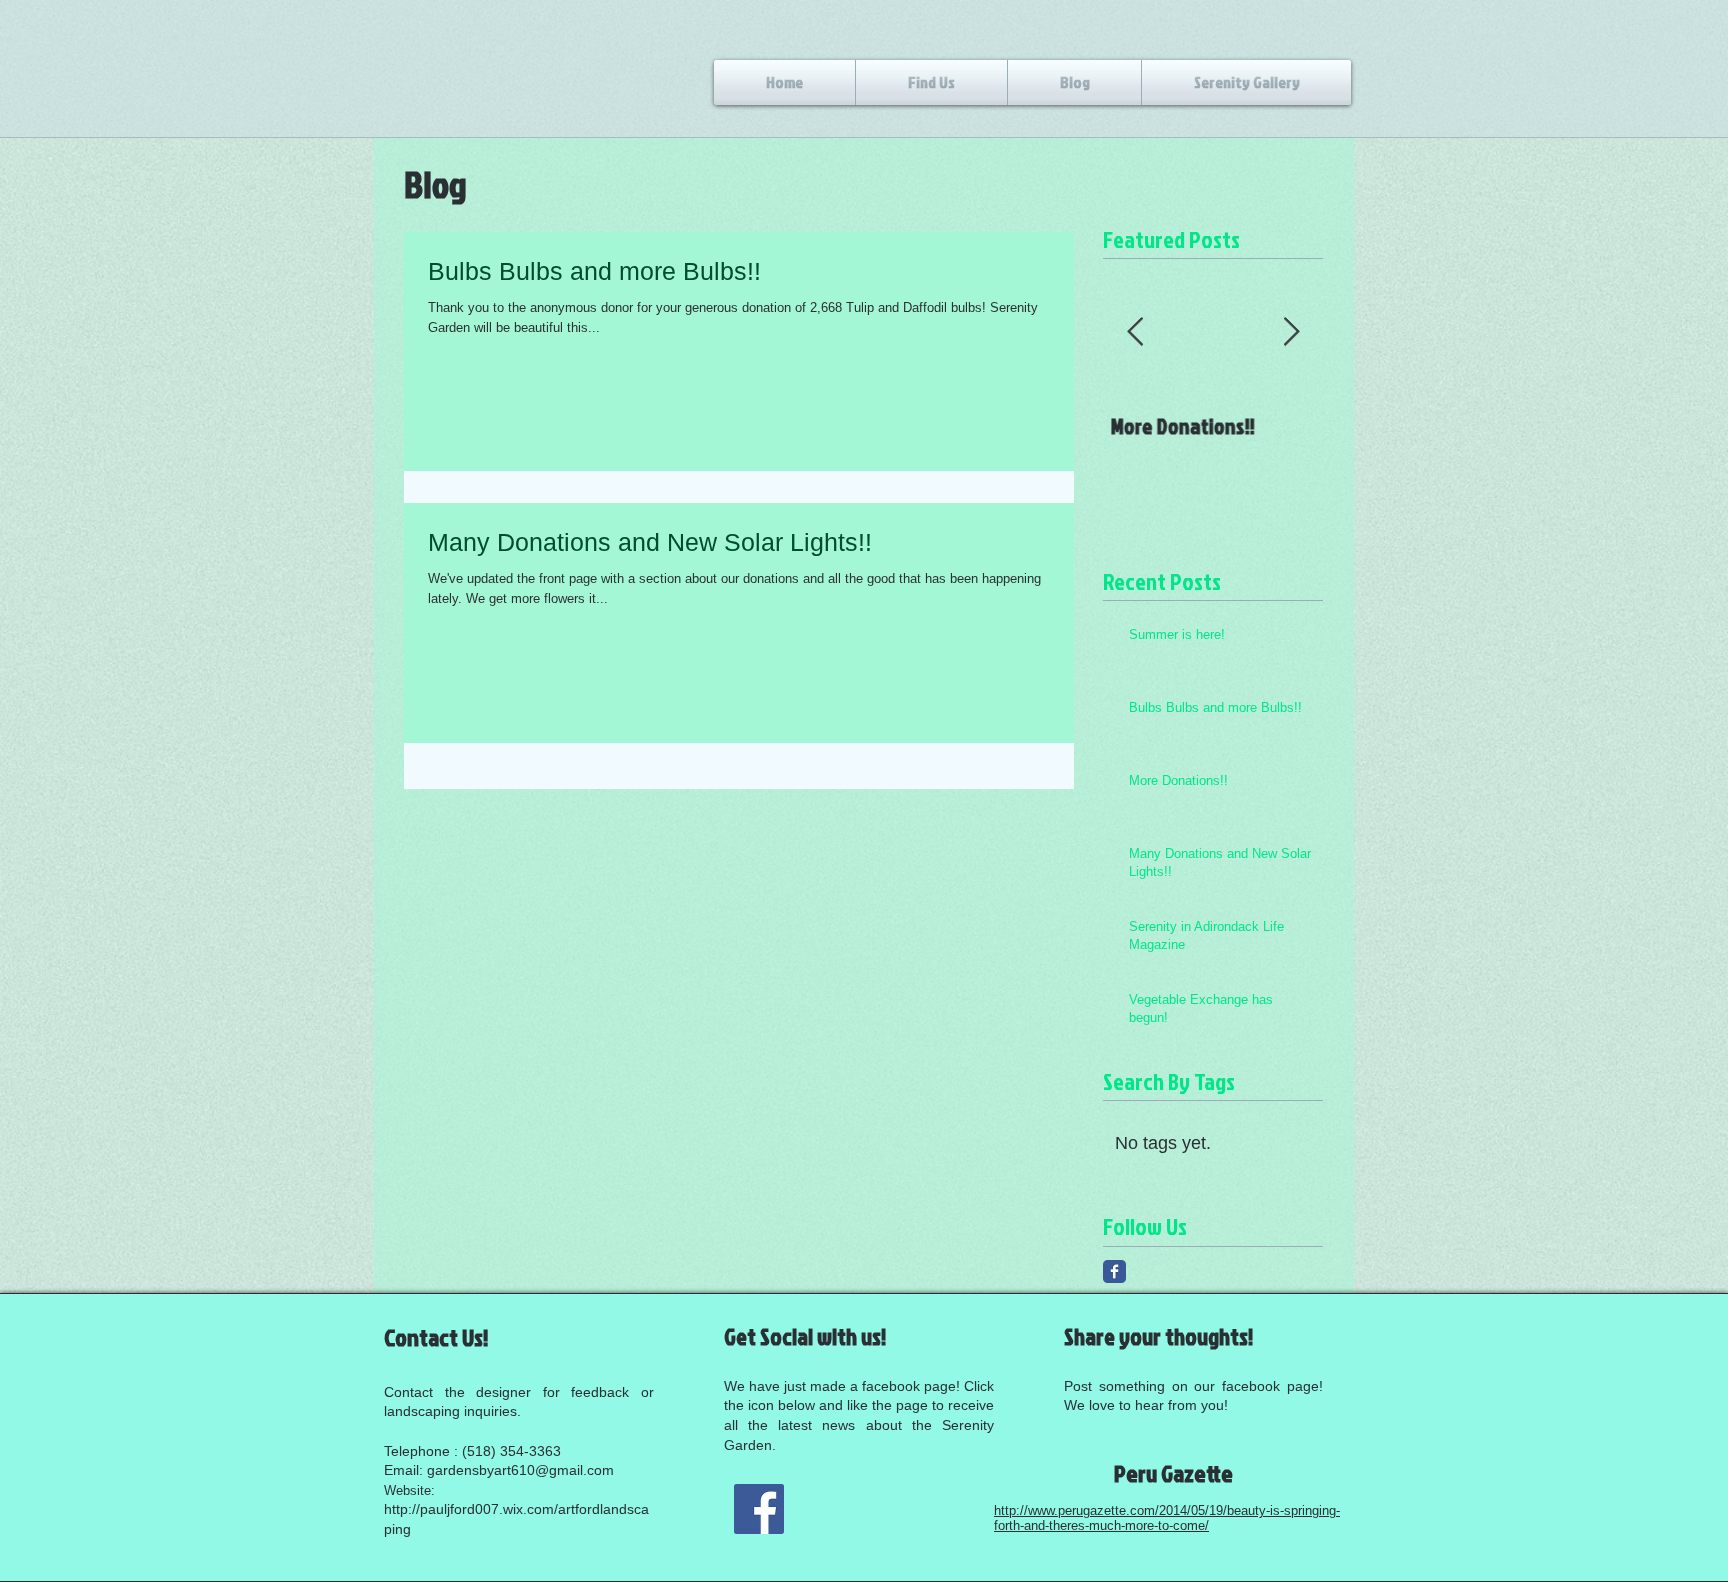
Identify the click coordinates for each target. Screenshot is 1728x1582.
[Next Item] (1291, 332)
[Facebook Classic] (1114, 1271)
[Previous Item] (1135, 332)
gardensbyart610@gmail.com (520, 1470)
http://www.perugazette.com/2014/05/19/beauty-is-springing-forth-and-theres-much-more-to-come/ (1167, 1518)
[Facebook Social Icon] (759, 1509)
